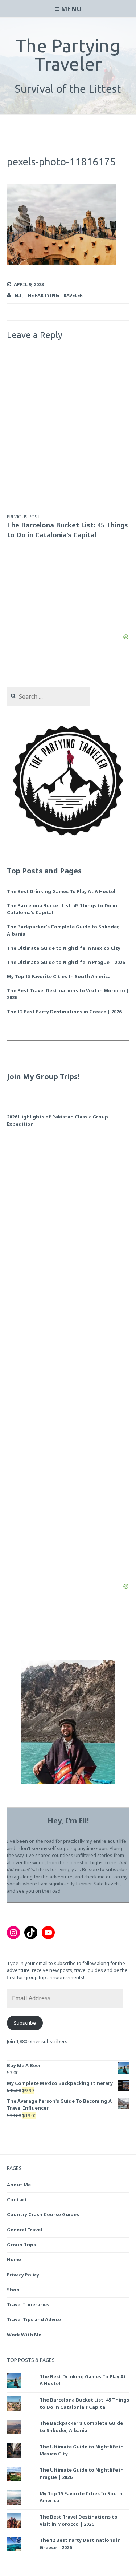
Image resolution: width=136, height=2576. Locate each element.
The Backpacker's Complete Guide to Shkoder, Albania (81, 2427)
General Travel (24, 2230)
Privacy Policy (23, 2275)
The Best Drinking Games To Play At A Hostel (61, 891)
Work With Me (24, 2335)
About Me (19, 2185)
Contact (17, 2199)
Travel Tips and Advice (34, 2319)
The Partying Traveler (68, 55)
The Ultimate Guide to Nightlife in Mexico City (64, 948)
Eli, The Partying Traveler (49, 295)
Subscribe (25, 2023)
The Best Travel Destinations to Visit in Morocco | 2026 (68, 994)
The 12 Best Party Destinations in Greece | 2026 (64, 1012)
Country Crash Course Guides (43, 2214)
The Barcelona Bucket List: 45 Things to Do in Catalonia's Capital (62, 909)
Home (14, 2259)
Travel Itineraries (28, 2304)
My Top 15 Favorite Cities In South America (59, 976)
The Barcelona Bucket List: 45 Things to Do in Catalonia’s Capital (67, 526)
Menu (71, 9)
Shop (13, 2290)
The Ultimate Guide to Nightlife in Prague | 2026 (66, 962)
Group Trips (21, 2245)
